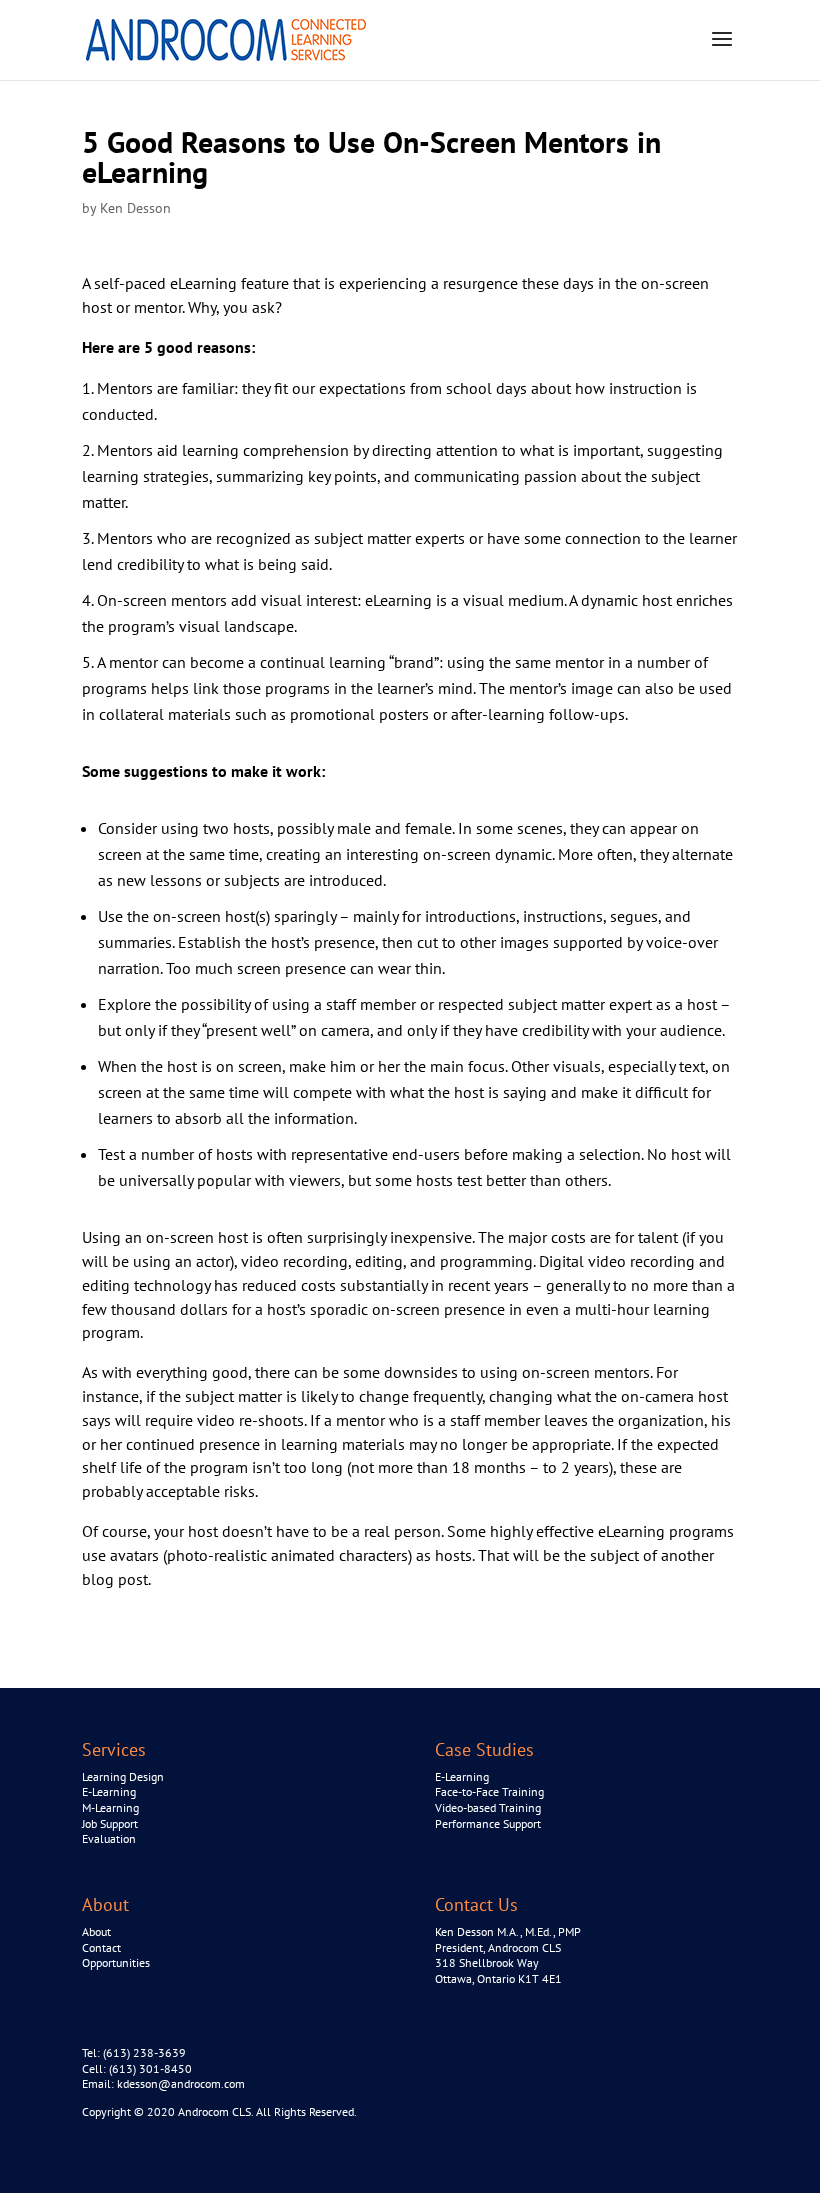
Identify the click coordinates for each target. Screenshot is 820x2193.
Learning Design (123, 1776)
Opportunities (116, 1962)
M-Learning (110, 1807)
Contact (101, 1947)
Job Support (110, 1823)
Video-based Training (488, 1807)
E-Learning (109, 1791)
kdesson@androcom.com (181, 2083)
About (96, 1931)
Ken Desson (135, 208)
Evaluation (109, 1838)
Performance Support (488, 1823)
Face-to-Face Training (489, 1791)
